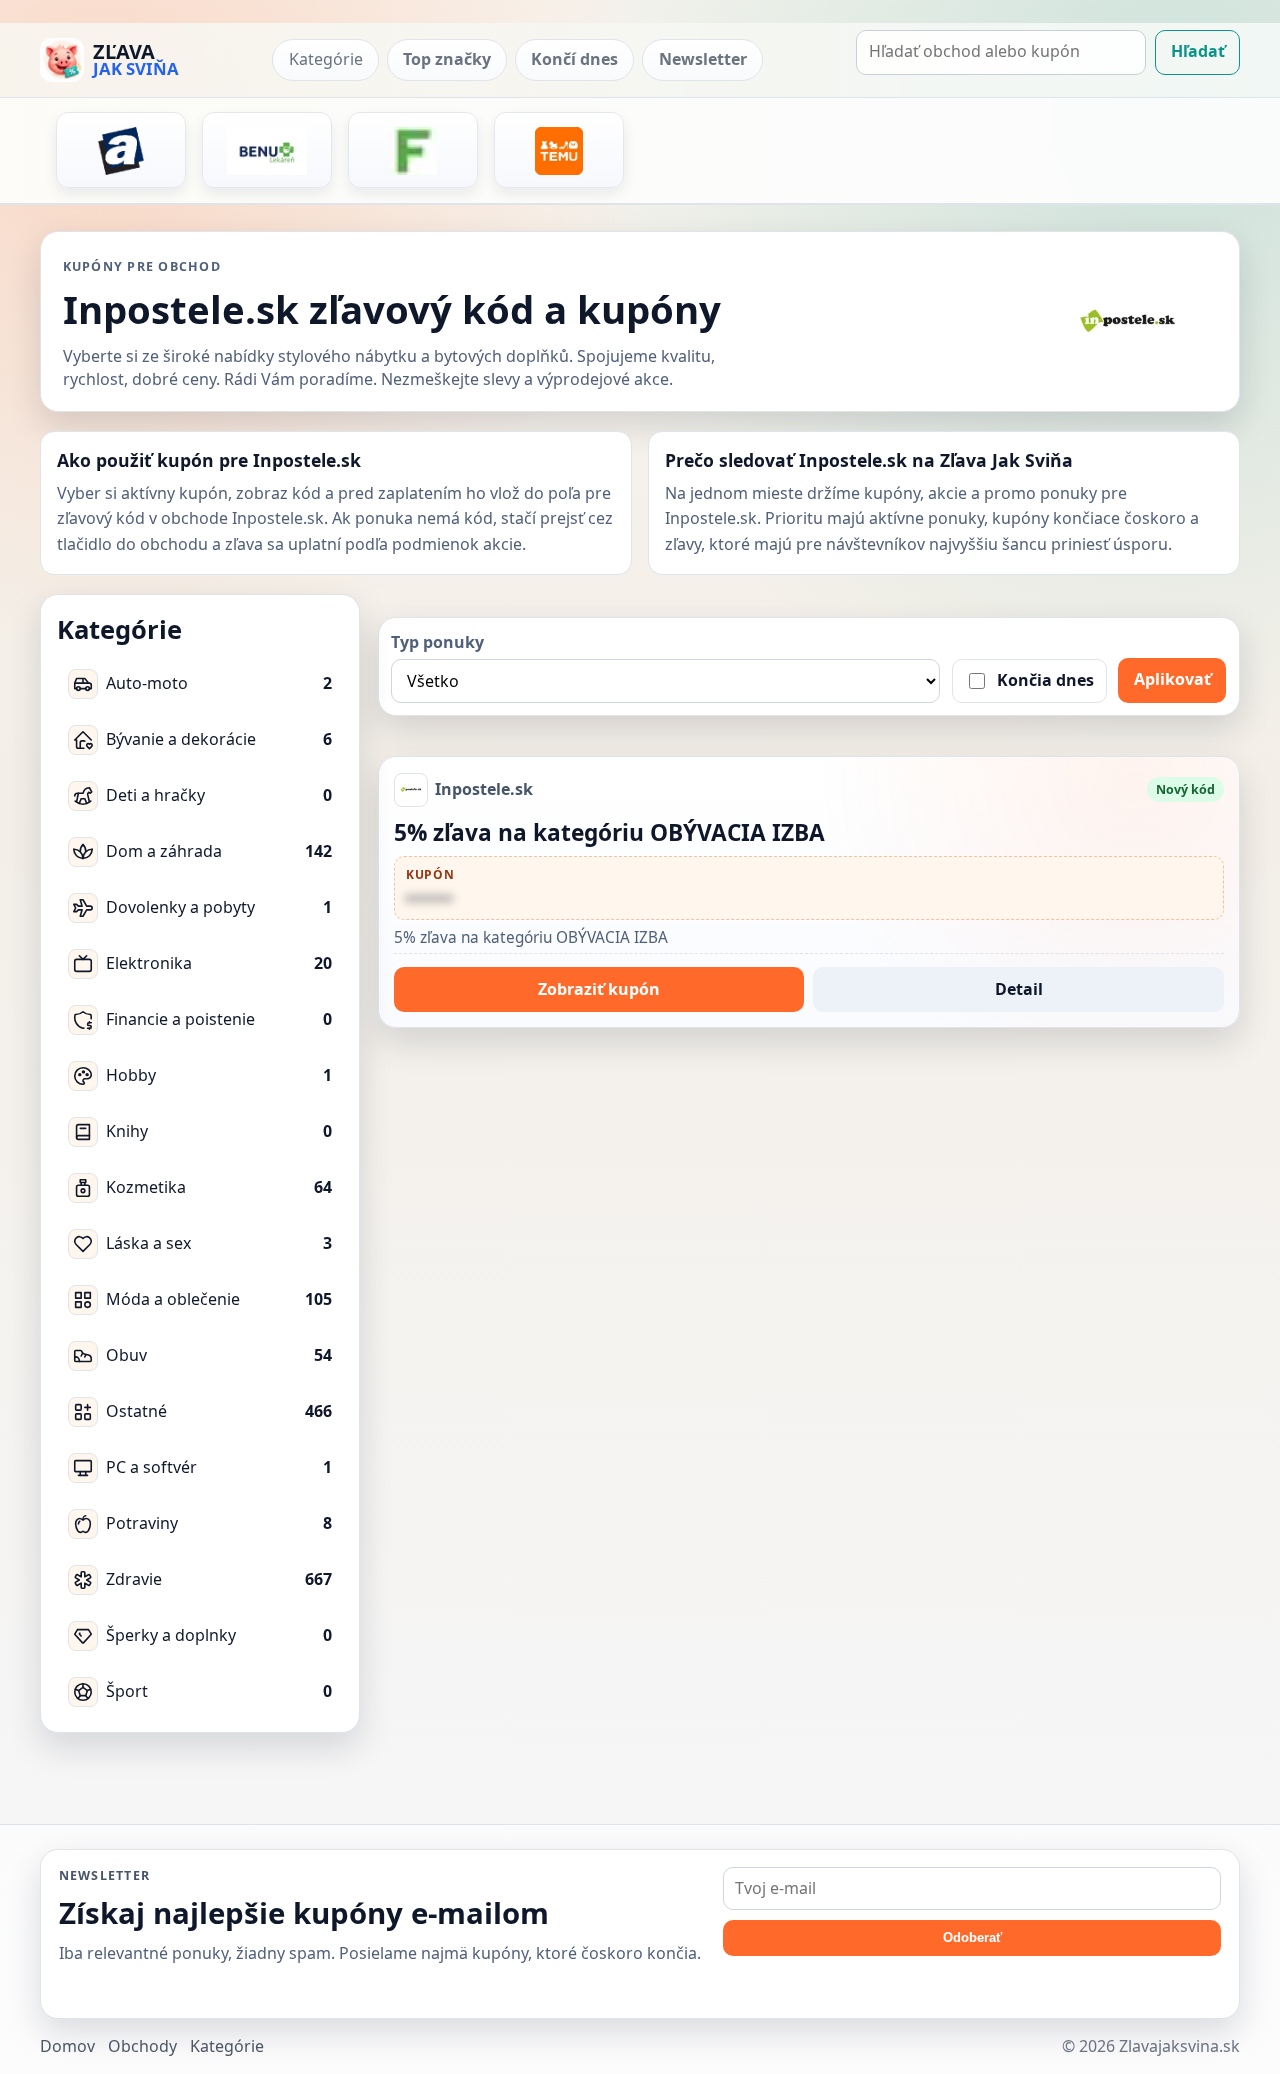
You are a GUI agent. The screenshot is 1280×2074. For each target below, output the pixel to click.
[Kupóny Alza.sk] (121, 151)
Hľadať (1198, 52)
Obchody (142, 2046)
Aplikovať (1172, 679)
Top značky (447, 60)
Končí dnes (574, 60)
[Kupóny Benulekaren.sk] (267, 151)
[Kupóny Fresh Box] (413, 151)
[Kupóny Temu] (559, 151)
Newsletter (703, 60)
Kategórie (326, 60)
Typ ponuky (437, 642)
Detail (1019, 989)
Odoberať (972, 1937)
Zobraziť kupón (599, 989)
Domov (67, 2046)
